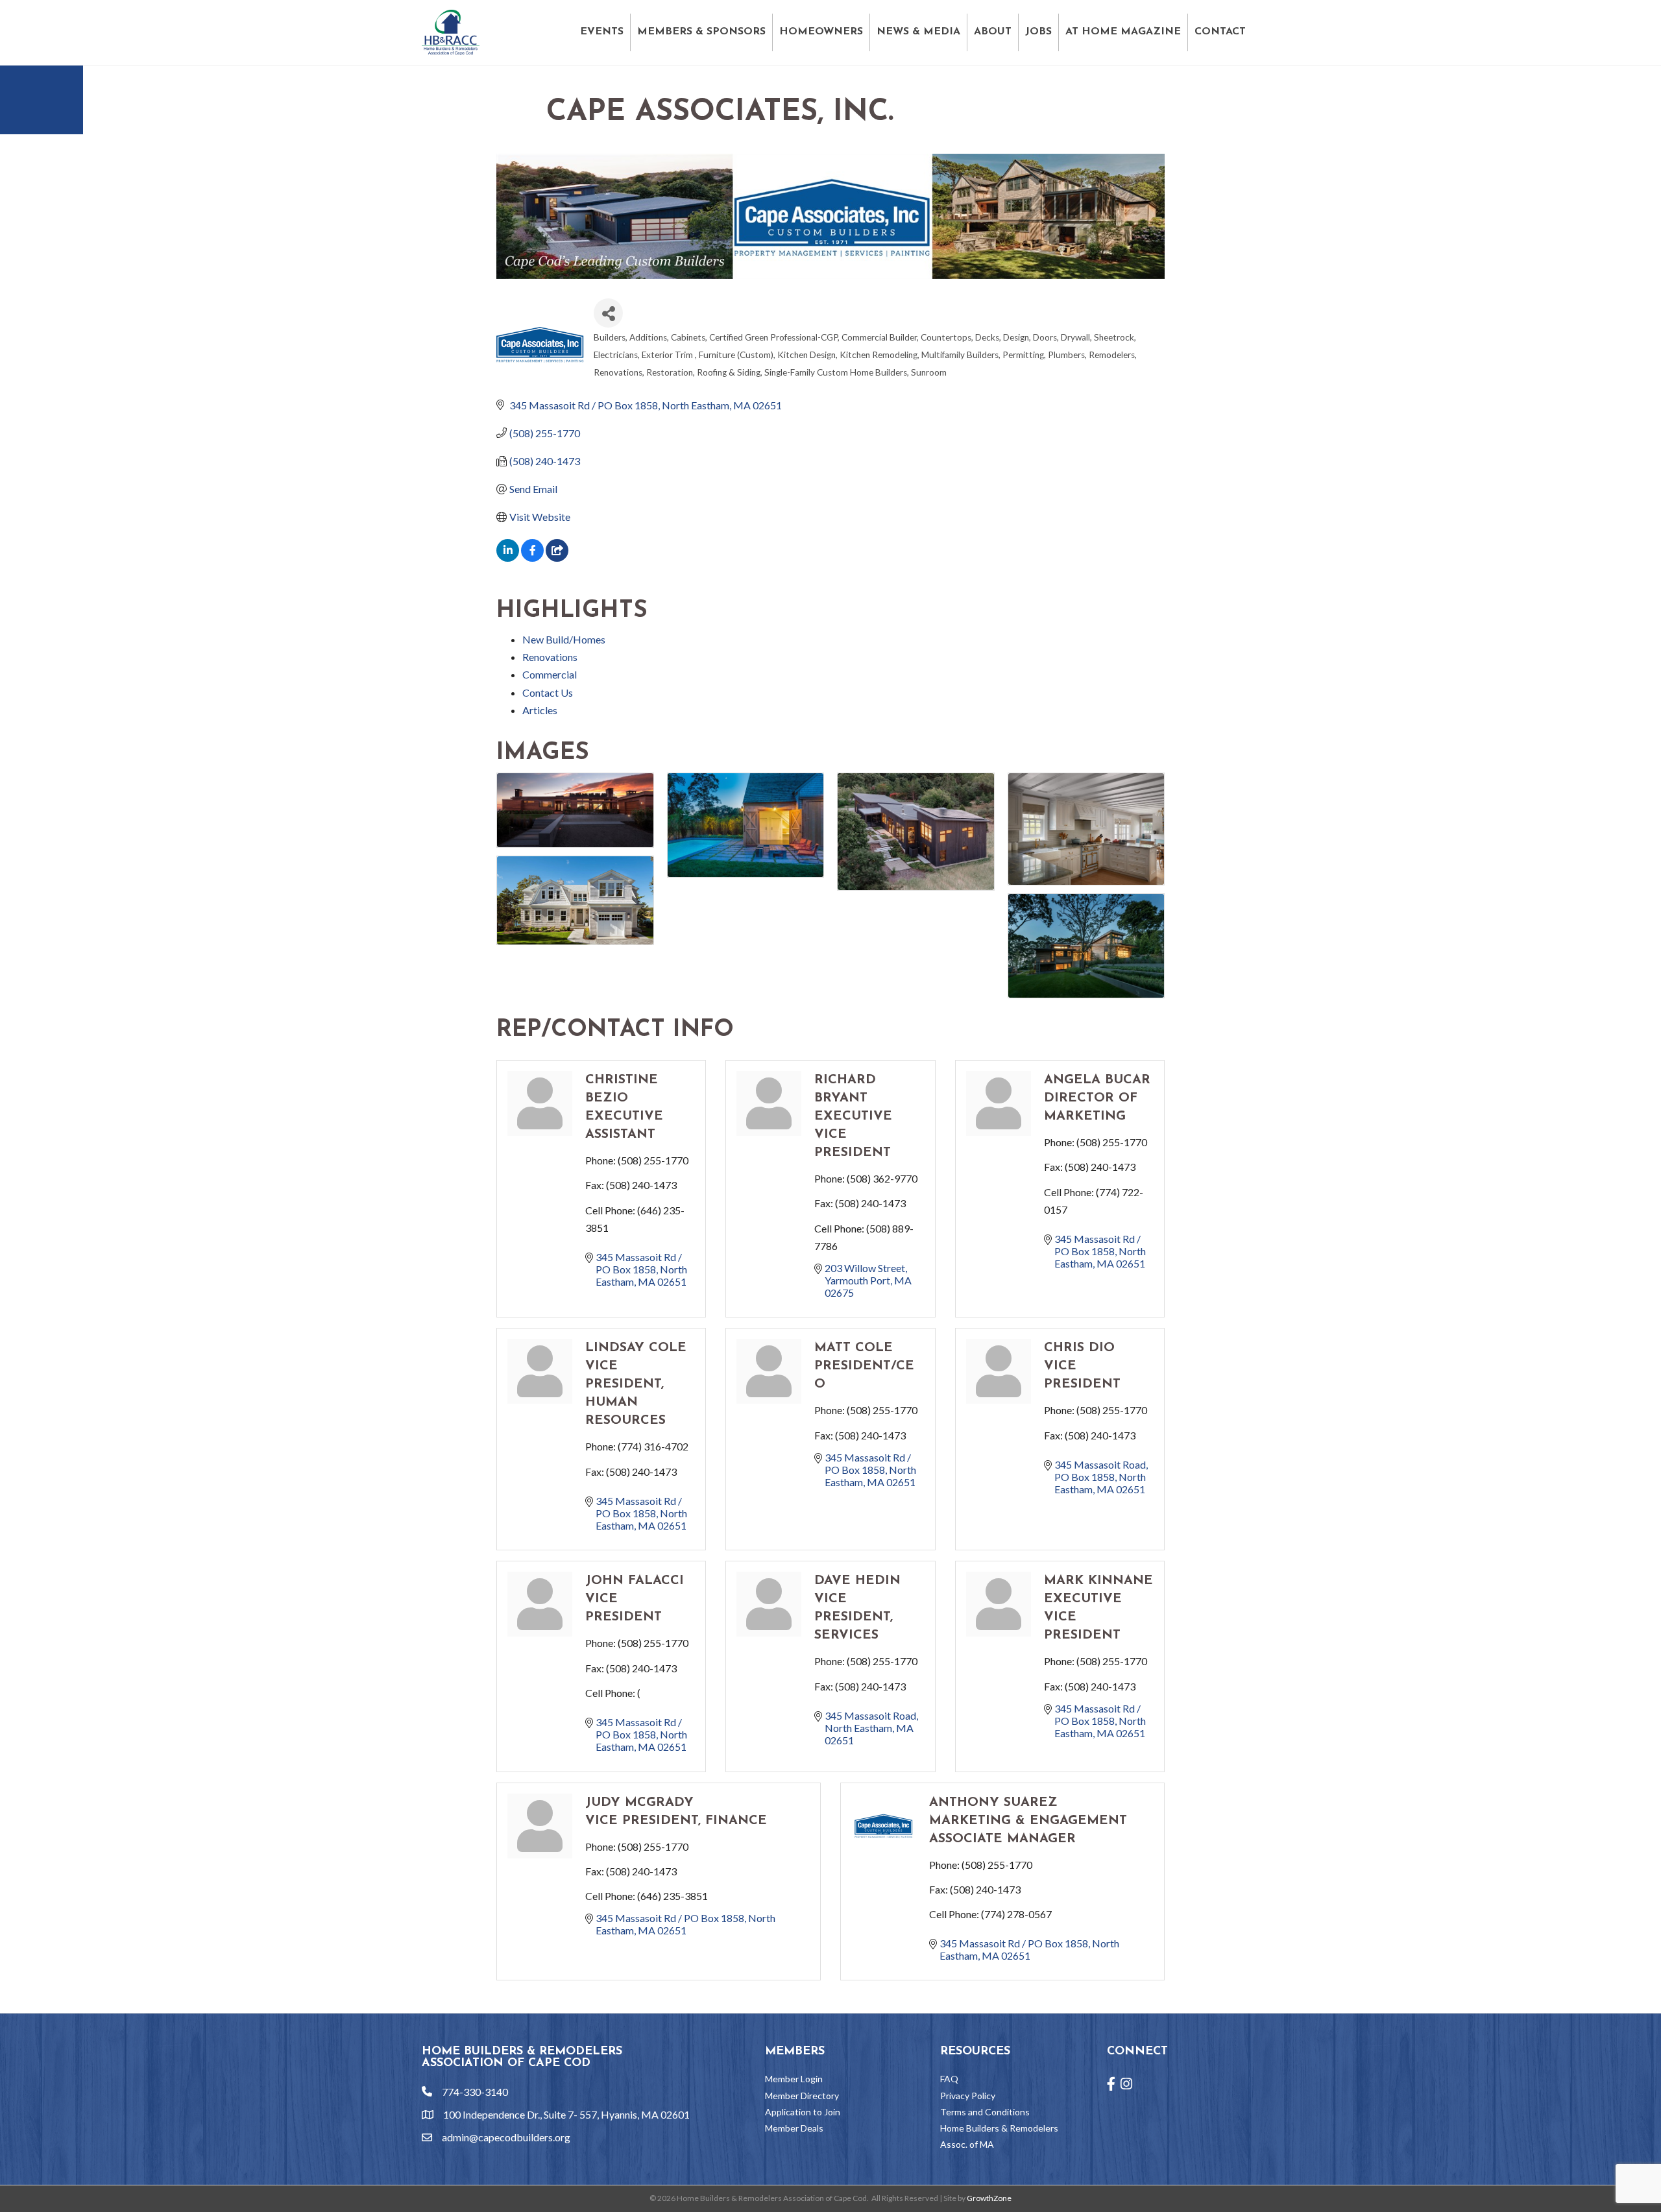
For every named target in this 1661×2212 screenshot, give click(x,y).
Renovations (550, 657)
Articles (540, 710)
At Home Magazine (1123, 32)
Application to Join (803, 2112)
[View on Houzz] (557, 558)
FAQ (949, 2079)
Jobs (1038, 32)
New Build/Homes (564, 639)
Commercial (550, 674)
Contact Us (548, 692)
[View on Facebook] (532, 558)
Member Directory (802, 2096)
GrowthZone (989, 2198)
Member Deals (794, 2128)
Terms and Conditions (985, 2112)
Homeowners (821, 32)
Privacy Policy (968, 2096)
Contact (1220, 32)
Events (602, 32)
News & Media (918, 32)
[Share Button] (608, 313)
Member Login (794, 2079)
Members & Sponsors (701, 32)
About (993, 32)
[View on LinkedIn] (508, 558)
